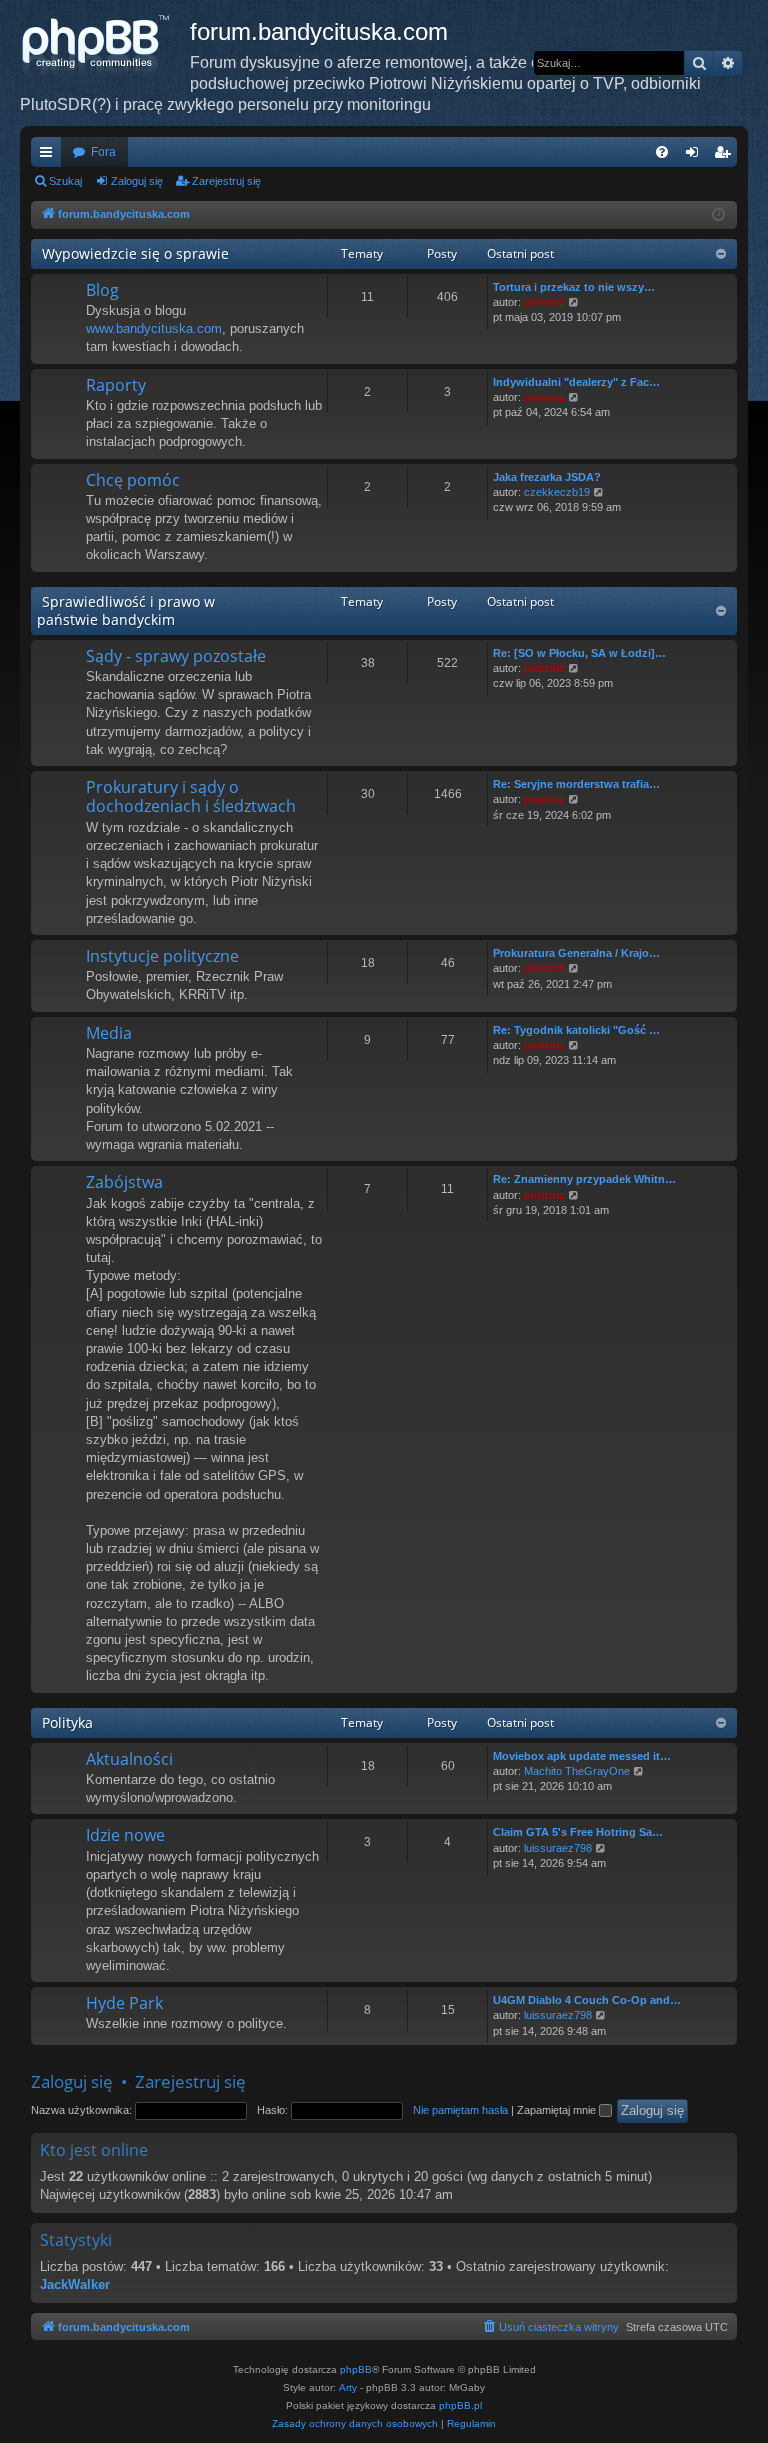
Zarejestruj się (226, 181)
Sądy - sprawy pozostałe (176, 656)
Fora (103, 152)
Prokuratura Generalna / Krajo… (576, 953)
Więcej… (50, 156)
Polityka (67, 1722)
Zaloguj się (137, 181)
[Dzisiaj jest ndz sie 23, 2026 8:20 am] (718, 215)
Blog (102, 290)
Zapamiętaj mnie (558, 2110)
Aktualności (129, 1759)
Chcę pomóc (133, 480)
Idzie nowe (125, 1835)
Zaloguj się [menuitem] (696, 156)
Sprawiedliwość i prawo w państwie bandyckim (126, 610)
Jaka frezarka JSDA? (547, 477)
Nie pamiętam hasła (460, 2110)
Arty (348, 2387)
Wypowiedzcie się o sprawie (135, 253)
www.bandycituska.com (154, 328)
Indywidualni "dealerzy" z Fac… (576, 382)
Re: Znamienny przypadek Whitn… (584, 1179)
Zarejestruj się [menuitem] (726, 156)
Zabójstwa (124, 1182)
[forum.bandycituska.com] (105, 45)
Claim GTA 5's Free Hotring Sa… (578, 1832)
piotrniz (544, 302)
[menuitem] (662, 152)
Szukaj (65, 181)
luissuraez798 (558, 1848)
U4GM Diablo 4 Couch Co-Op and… (587, 2000)
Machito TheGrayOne (577, 1771)
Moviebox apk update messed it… (582, 1756)
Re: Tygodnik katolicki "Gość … (576, 1030)
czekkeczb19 (557, 492)
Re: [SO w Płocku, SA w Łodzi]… (579, 653)
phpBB (356, 2369)
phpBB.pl (460, 2405)
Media (109, 1033)
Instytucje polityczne (162, 956)
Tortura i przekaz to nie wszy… (574, 287)
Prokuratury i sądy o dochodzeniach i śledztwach (191, 796)
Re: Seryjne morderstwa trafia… (576, 784)
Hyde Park (124, 2003)
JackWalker (75, 2284)
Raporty (116, 385)
